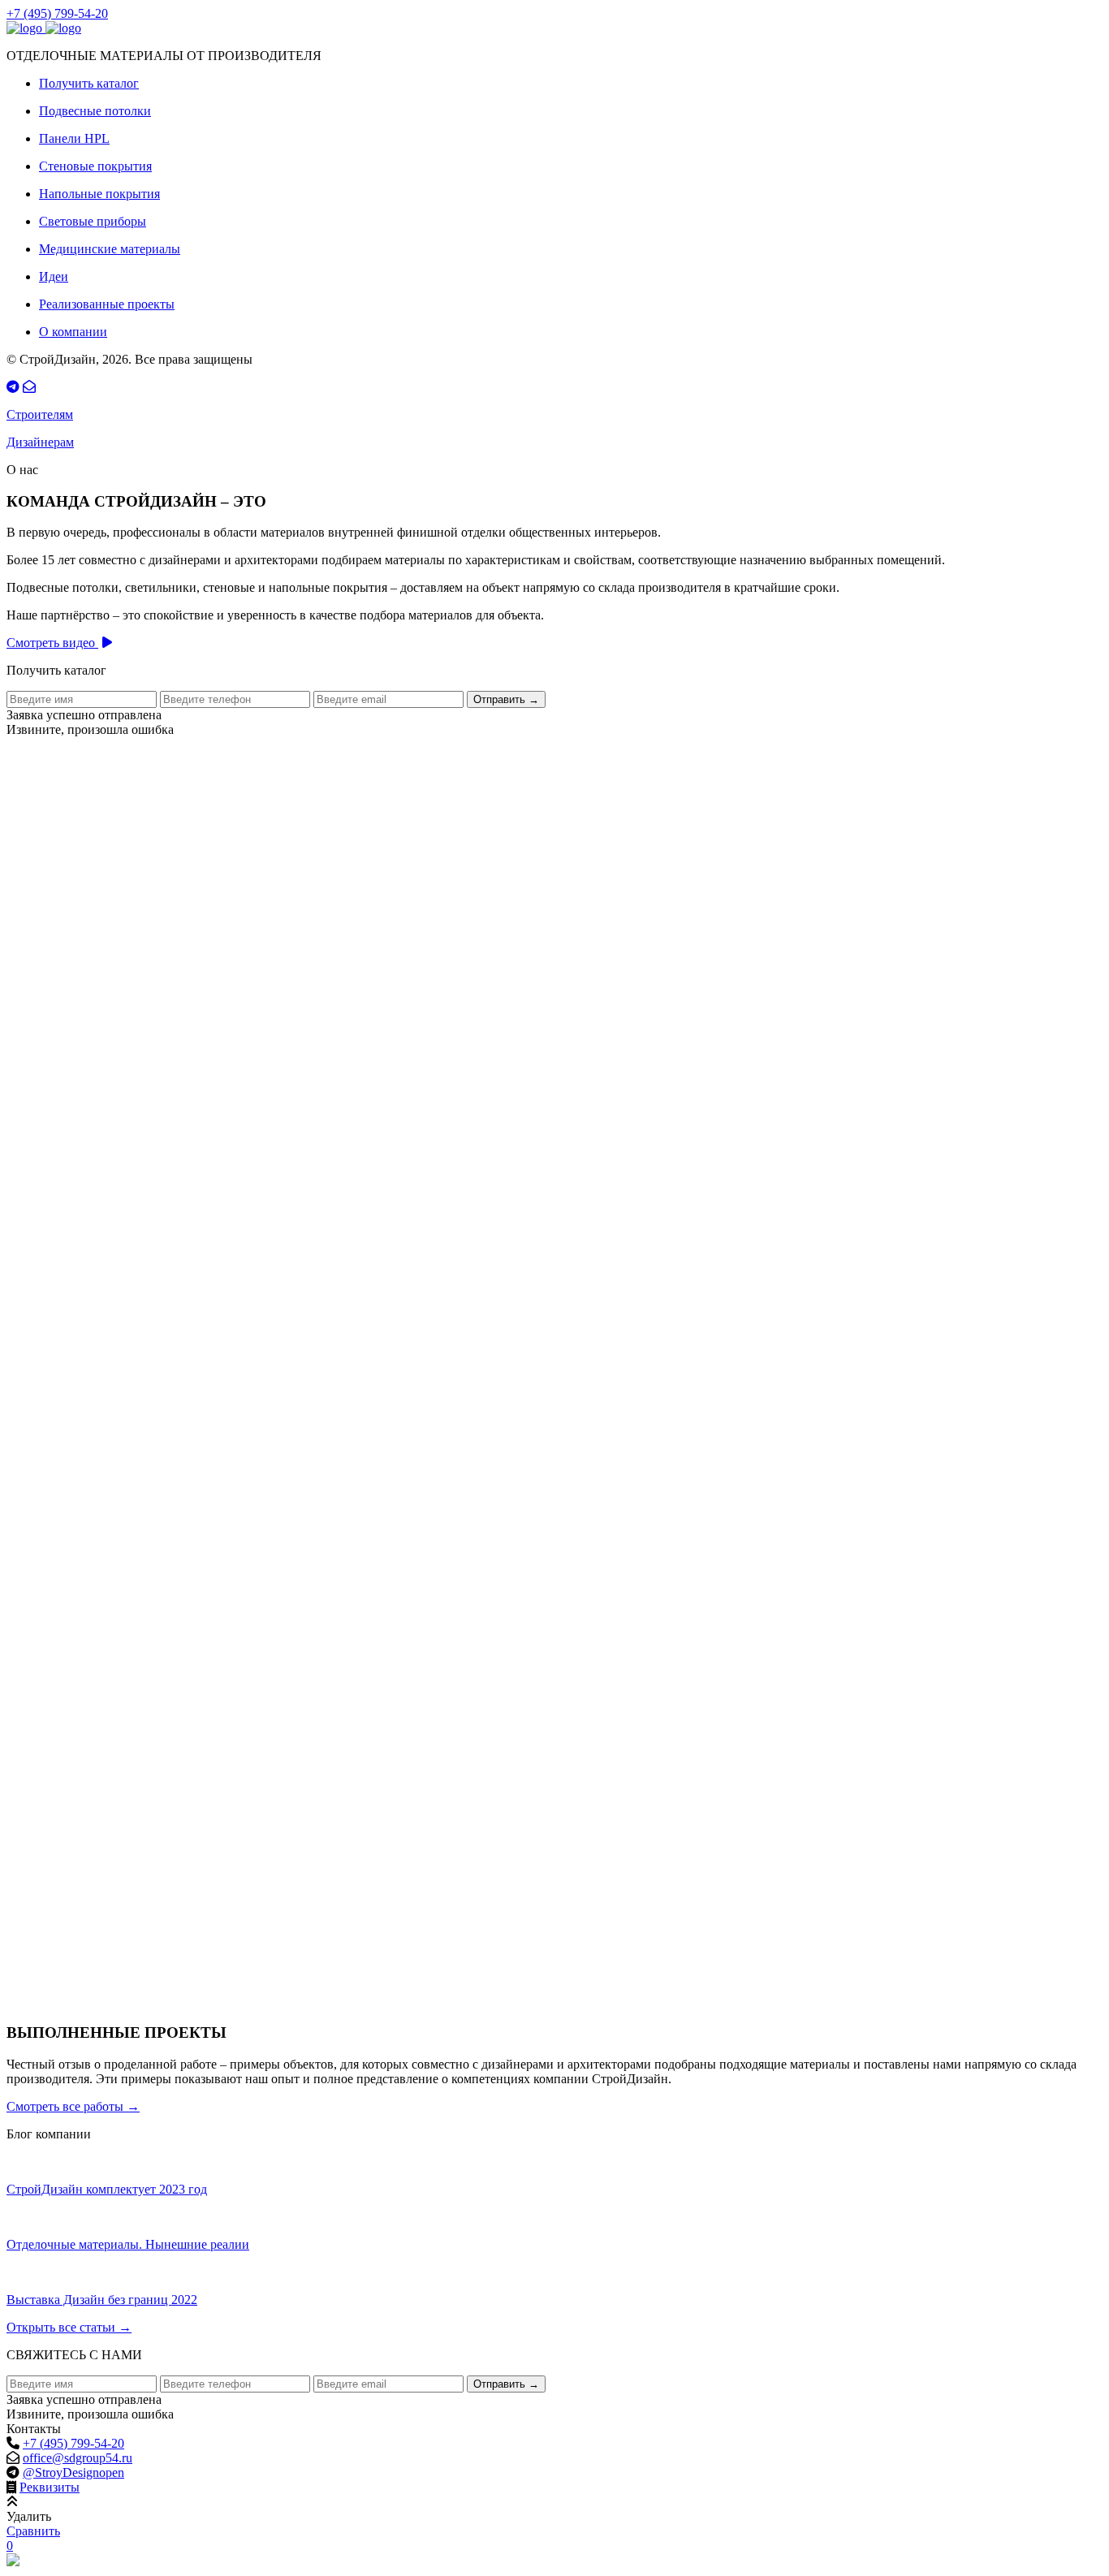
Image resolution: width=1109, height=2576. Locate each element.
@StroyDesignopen (73, 2472)
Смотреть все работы (73, 2106)
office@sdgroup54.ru (78, 2458)
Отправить (506, 699)
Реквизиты (50, 2487)
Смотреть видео (52, 643)
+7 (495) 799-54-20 (57, 13)
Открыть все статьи (69, 2327)
